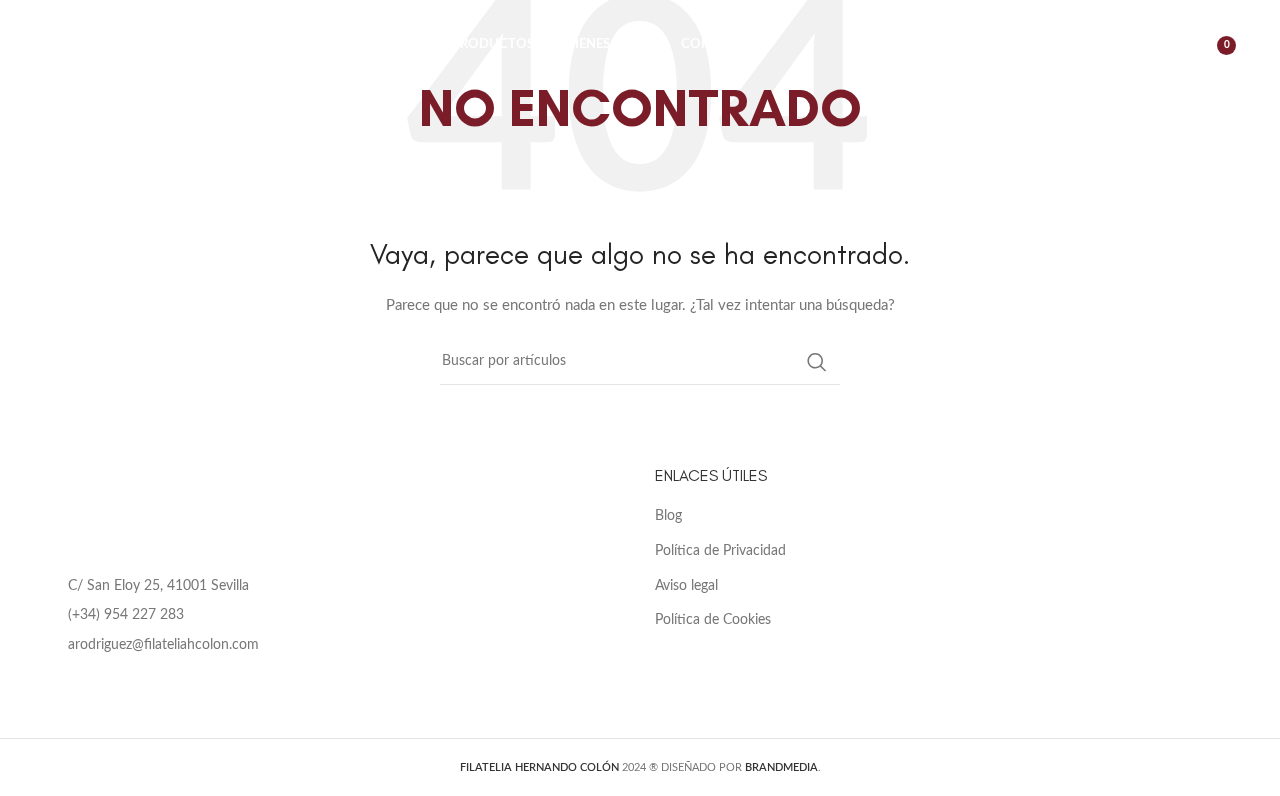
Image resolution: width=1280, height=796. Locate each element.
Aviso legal (686, 586)
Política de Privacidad (720, 551)
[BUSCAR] (817, 362)
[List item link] (334, 615)
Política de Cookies (713, 620)
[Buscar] (1121, 45)
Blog (668, 516)
